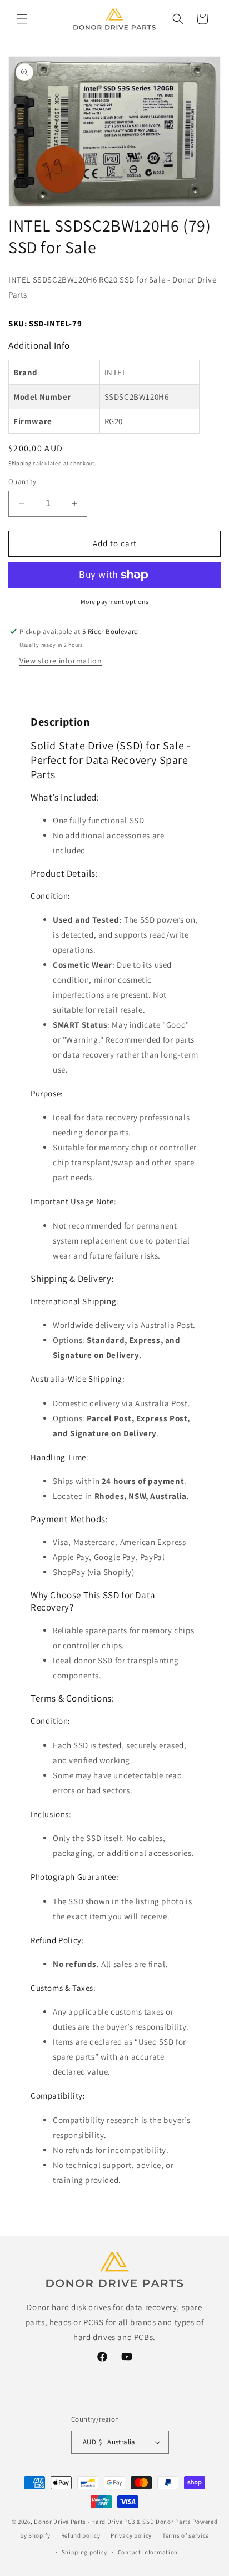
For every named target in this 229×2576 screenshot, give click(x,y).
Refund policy (81, 2535)
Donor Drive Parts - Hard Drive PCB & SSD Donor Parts (112, 2522)
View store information (61, 661)
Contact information (148, 2552)
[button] (22, 19)
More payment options (115, 602)
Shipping (20, 463)
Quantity (22, 482)
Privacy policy (131, 2535)
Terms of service (186, 2535)
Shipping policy (85, 2552)
